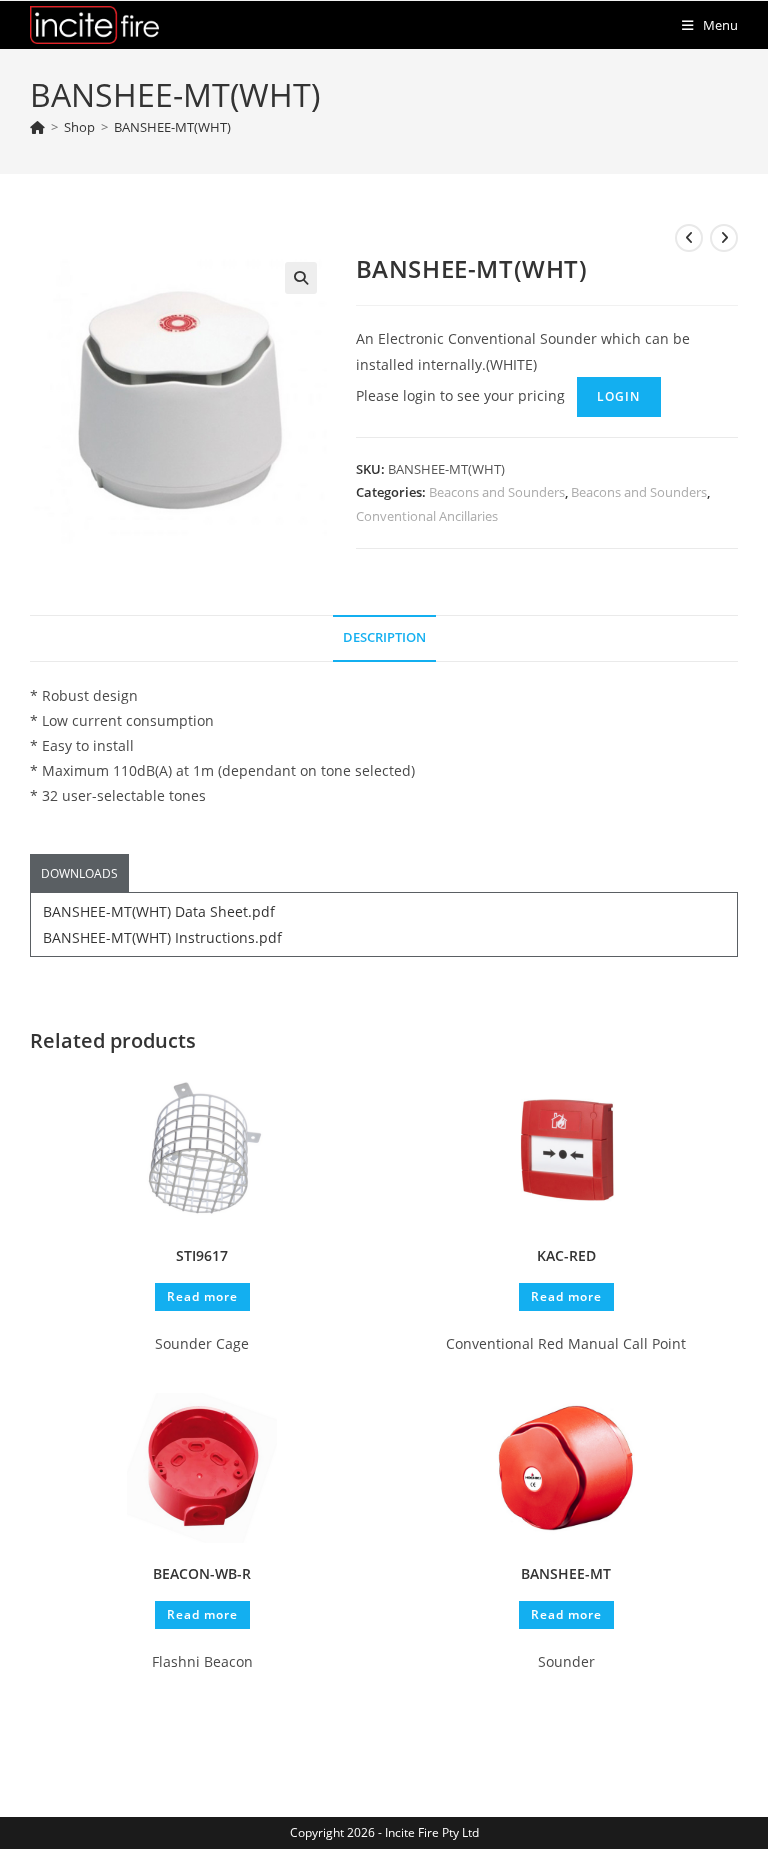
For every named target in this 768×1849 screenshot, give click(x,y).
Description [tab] (384, 637)
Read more (202, 1296)
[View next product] (724, 238)
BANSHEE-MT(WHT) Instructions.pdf (162, 937)
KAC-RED (566, 1255)
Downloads (79, 873)
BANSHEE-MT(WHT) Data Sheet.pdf (159, 911)
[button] (301, 278)
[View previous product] (689, 238)
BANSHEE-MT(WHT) (172, 127)
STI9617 (202, 1255)
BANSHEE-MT (566, 1573)
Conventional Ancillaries (427, 516)
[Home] (37, 127)
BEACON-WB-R (202, 1573)
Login (619, 396)
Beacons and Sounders (497, 492)
